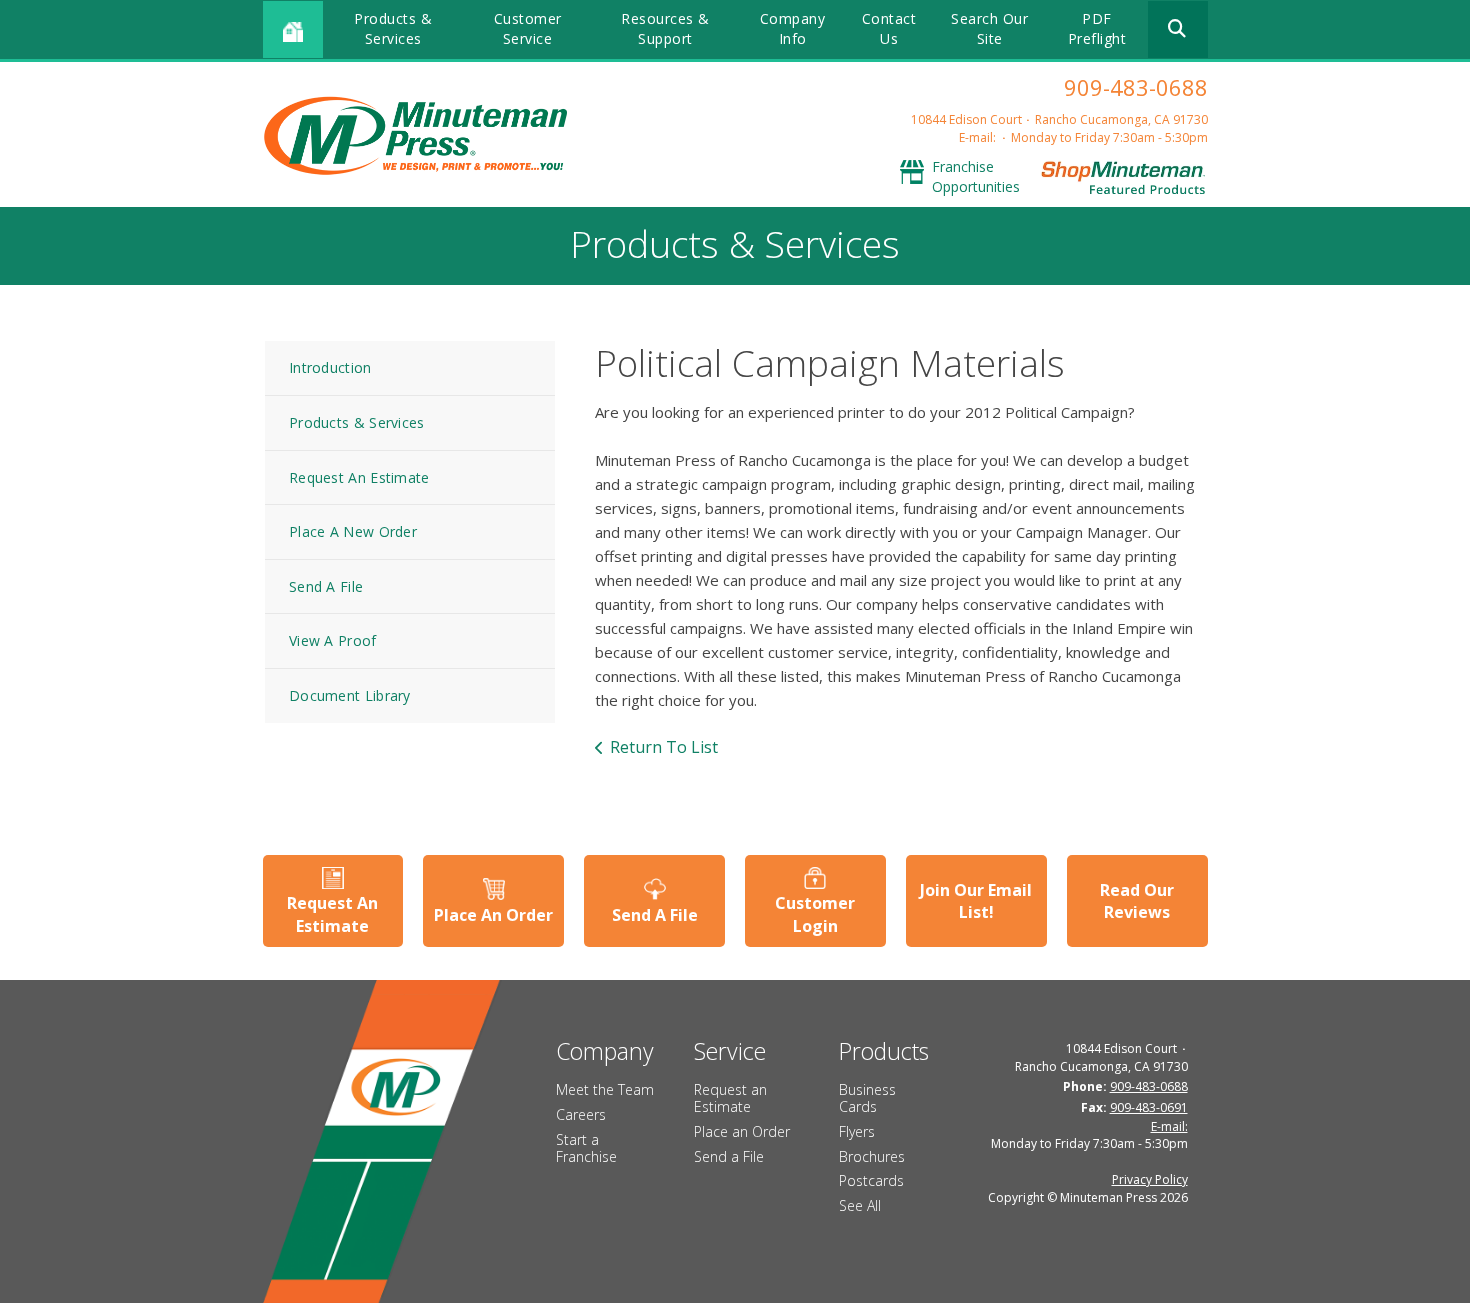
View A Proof (333, 640)
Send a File (729, 1156)
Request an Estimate (730, 1098)
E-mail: (977, 137)
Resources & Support (665, 28)
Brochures (872, 1156)
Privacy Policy (1150, 1179)
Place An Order (493, 915)
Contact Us (889, 28)
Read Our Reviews (1137, 901)
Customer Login (815, 914)
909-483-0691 (1149, 1107)
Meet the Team (605, 1089)
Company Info (793, 28)
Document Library (350, 695)
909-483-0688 (1136, 87)
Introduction (330, 367)
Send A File (326, 586)
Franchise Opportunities (976, 176)
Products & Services (393, 28)
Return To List (664, 747)
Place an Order (742, 1131)
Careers (581, 1114)
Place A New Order (353, 531)
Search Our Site (989, 28)
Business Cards (867, 1098)
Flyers (857, 1131)
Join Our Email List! (976, 901)
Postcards (871, 1180)
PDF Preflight (1097, 28)
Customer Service (528, 28)
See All (860, 1205)
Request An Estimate (359, 477)
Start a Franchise (586, 1148)
